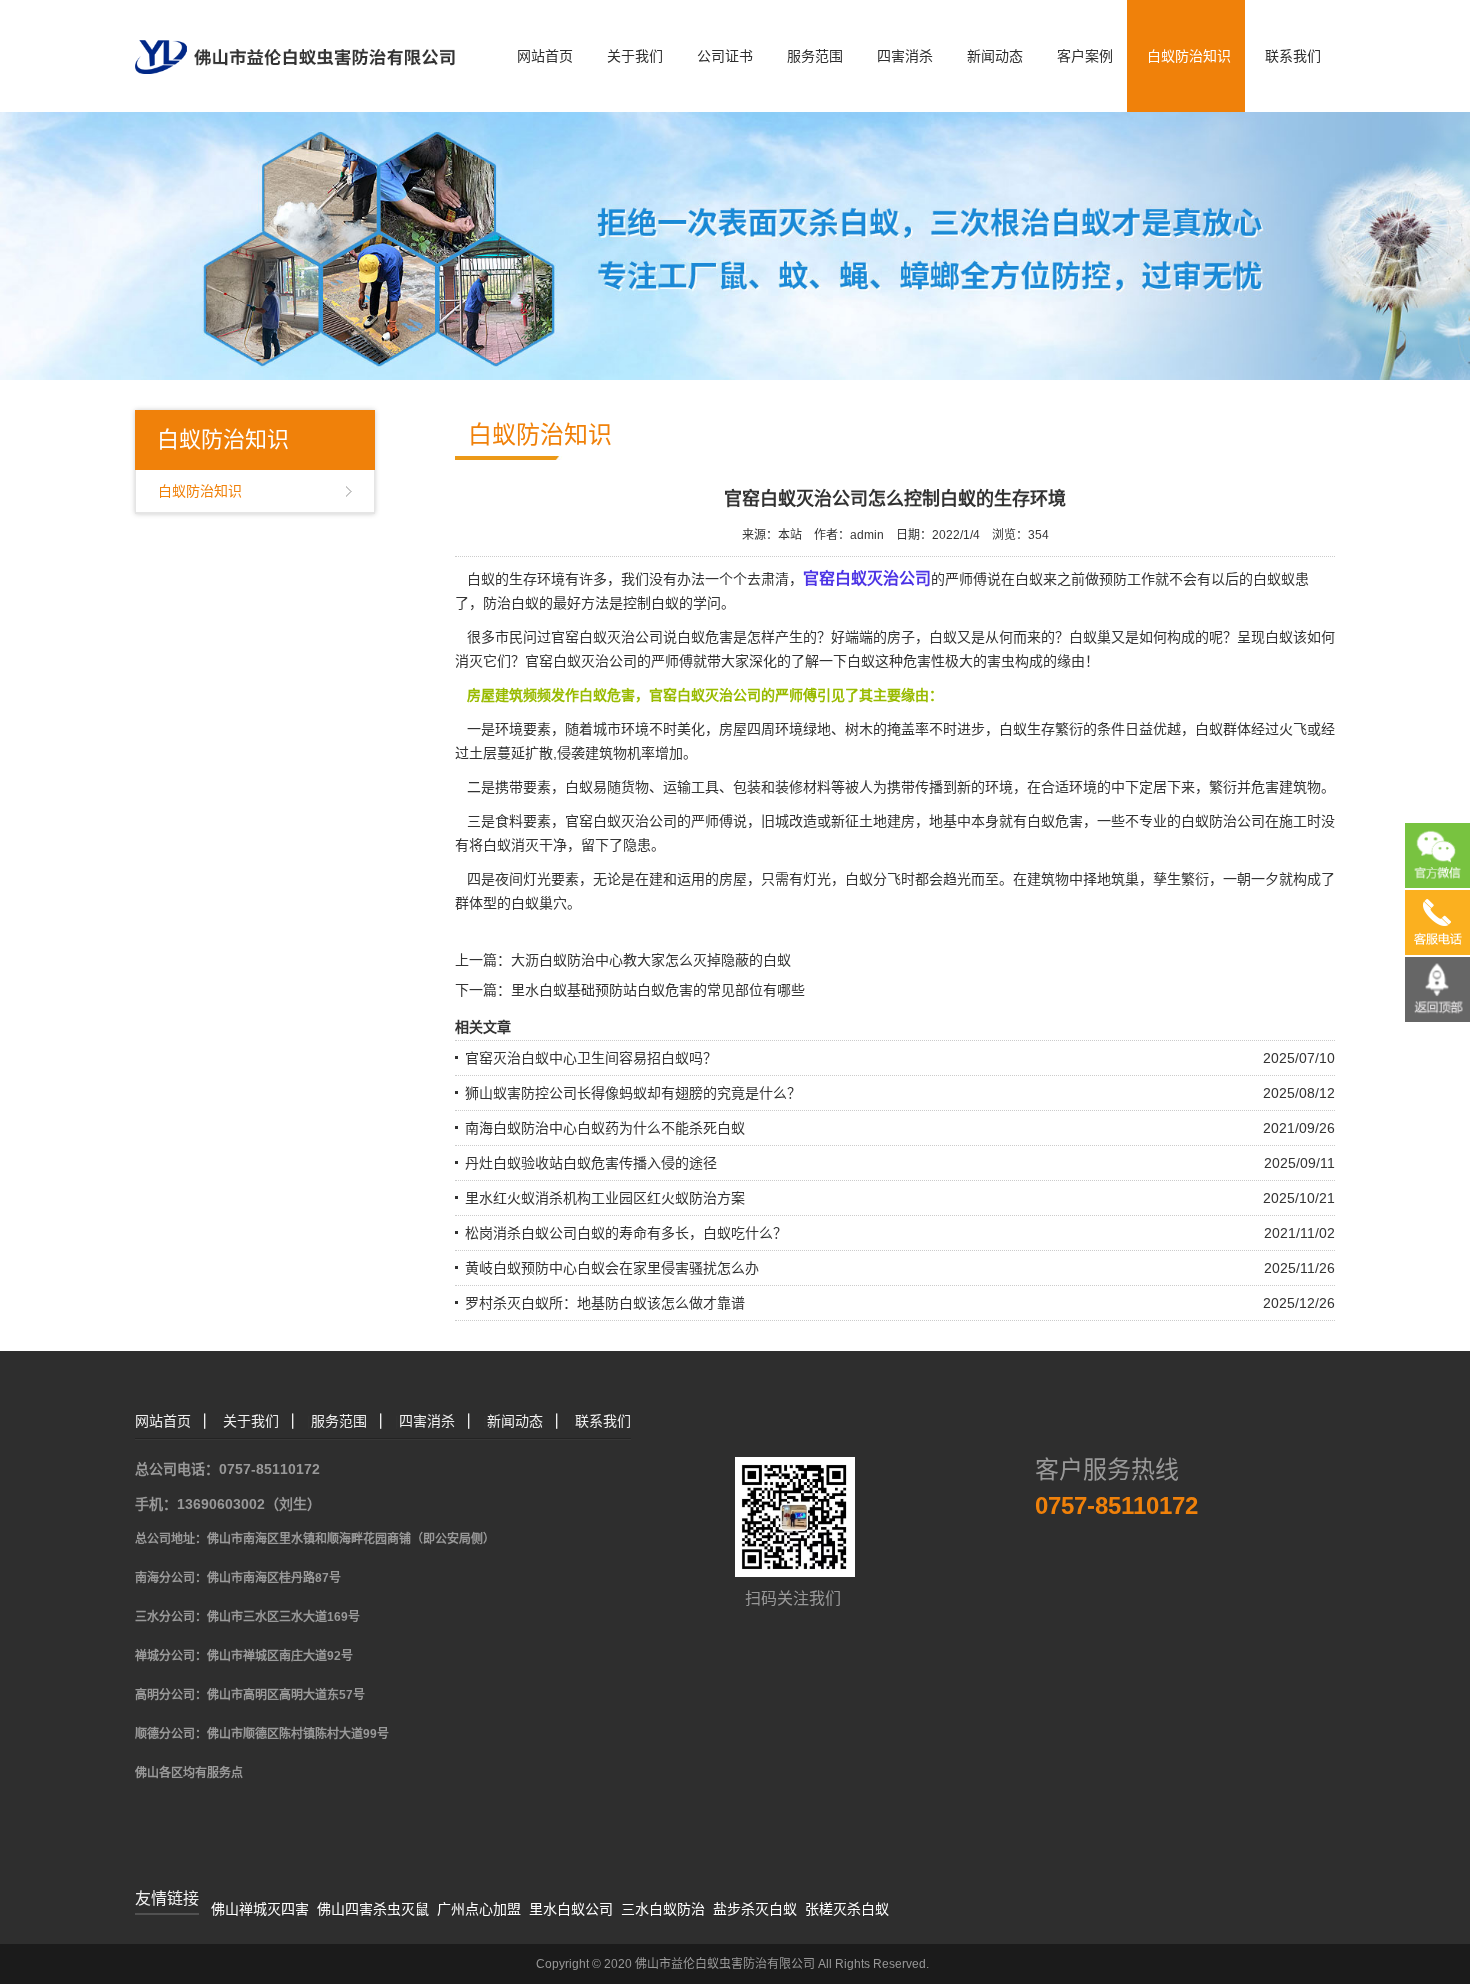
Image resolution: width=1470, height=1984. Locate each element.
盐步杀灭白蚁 (755, 1909)
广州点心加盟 (479, 1909)
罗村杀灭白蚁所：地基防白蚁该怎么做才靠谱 (605, 1303)
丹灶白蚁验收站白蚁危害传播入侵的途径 (591, 1163)
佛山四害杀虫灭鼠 (373, 1909)
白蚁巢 (1090, 637)
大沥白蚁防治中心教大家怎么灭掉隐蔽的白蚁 (651, 960)
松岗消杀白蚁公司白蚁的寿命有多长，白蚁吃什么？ (626, 1233)
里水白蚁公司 (571, 1909)
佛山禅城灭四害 (260, 1909)
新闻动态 (995, 56)
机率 (641, 753)
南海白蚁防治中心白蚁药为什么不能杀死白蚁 (605, 1128)
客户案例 (1085, 56)
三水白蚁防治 (663, 1909)
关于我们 (635, 56)
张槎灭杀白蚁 (847, 1909)
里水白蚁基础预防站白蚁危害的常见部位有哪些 (658, 990)
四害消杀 (905, 56)
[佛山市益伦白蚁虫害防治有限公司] (295, 36)
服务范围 (815, 56)
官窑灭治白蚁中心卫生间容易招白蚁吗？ (591, 1058)
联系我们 (1293, 56)
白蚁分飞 (873, 879)
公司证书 (725, 56)
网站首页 (545, 56)
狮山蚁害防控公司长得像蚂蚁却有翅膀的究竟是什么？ (633, 1093)
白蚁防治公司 (1223, 821)
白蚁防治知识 (1189, 56)
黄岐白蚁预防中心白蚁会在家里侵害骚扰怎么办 (612, 1268)
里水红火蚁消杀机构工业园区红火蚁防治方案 (605, 1198)
